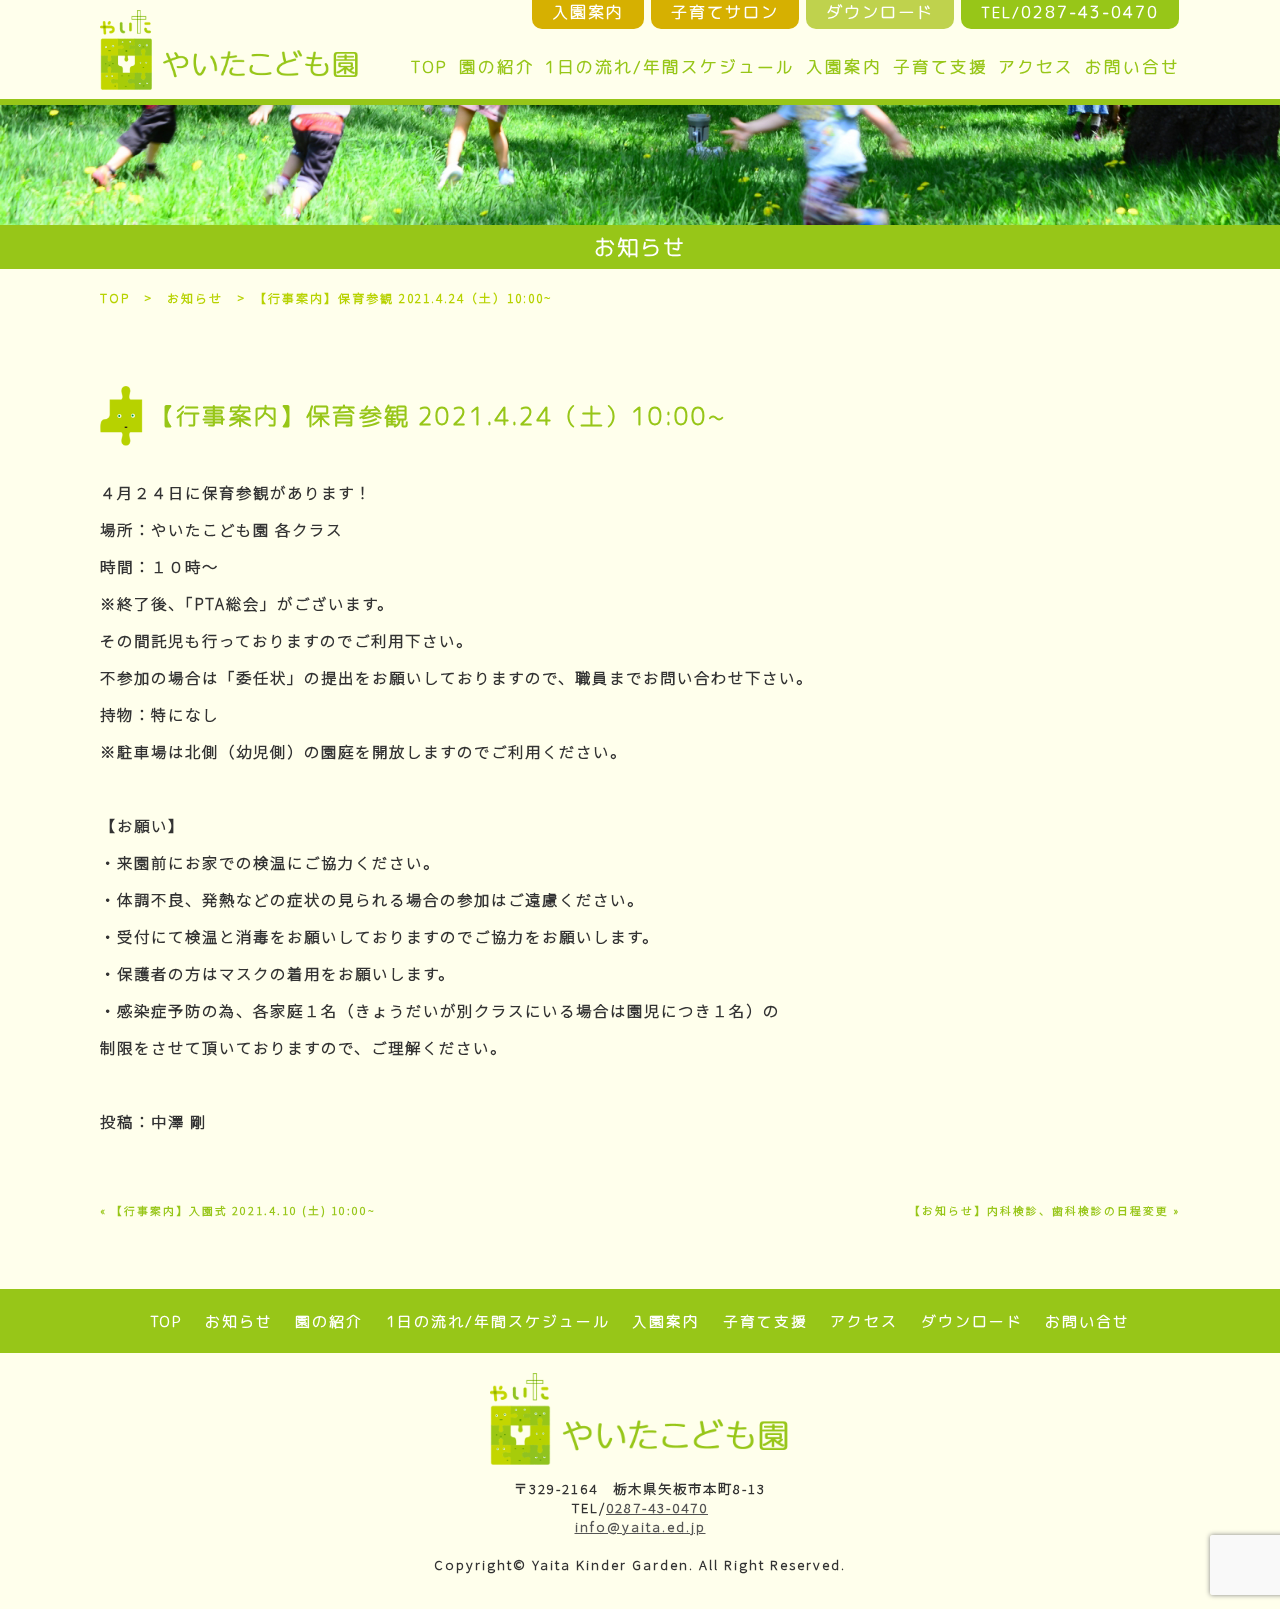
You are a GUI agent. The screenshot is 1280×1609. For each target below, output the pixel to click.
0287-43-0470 (657, 1507)
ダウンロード (972, 1321)
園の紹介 (497, 66)
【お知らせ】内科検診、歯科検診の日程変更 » (1044, 1210)
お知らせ (195, 297)
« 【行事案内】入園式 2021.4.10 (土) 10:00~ (238, 1210)
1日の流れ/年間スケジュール (670, 66)
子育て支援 (940, 66)
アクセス (1036, 66)
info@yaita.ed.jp (640, 1526)
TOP (429, 66)
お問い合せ (1132, 66)
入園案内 (844, 66)
